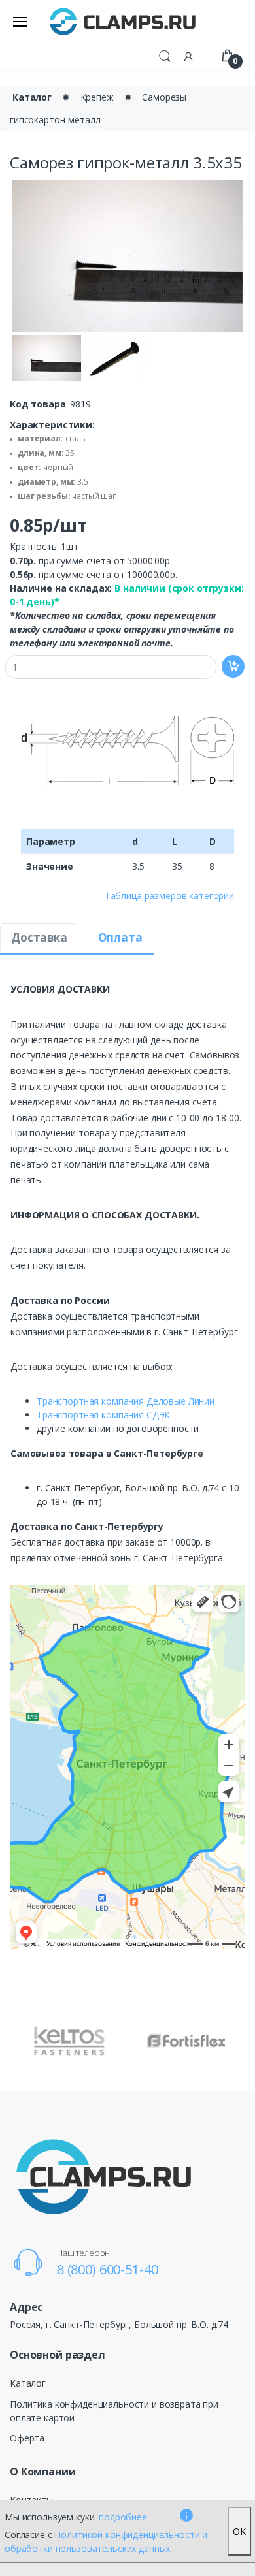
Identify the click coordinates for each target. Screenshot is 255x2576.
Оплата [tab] (120, 937)
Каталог (32, 97)
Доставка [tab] (39, 937)
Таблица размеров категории (169, 896)
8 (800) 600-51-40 (108, 2269)
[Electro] (123, 21)
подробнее (123, 2517)
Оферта (27, 2438)
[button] (165, 55)
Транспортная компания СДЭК (103, 1415)
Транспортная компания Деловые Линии (126, 1401)
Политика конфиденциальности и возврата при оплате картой (114, 2411)
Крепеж (97, 97)
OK (239, 2531)
